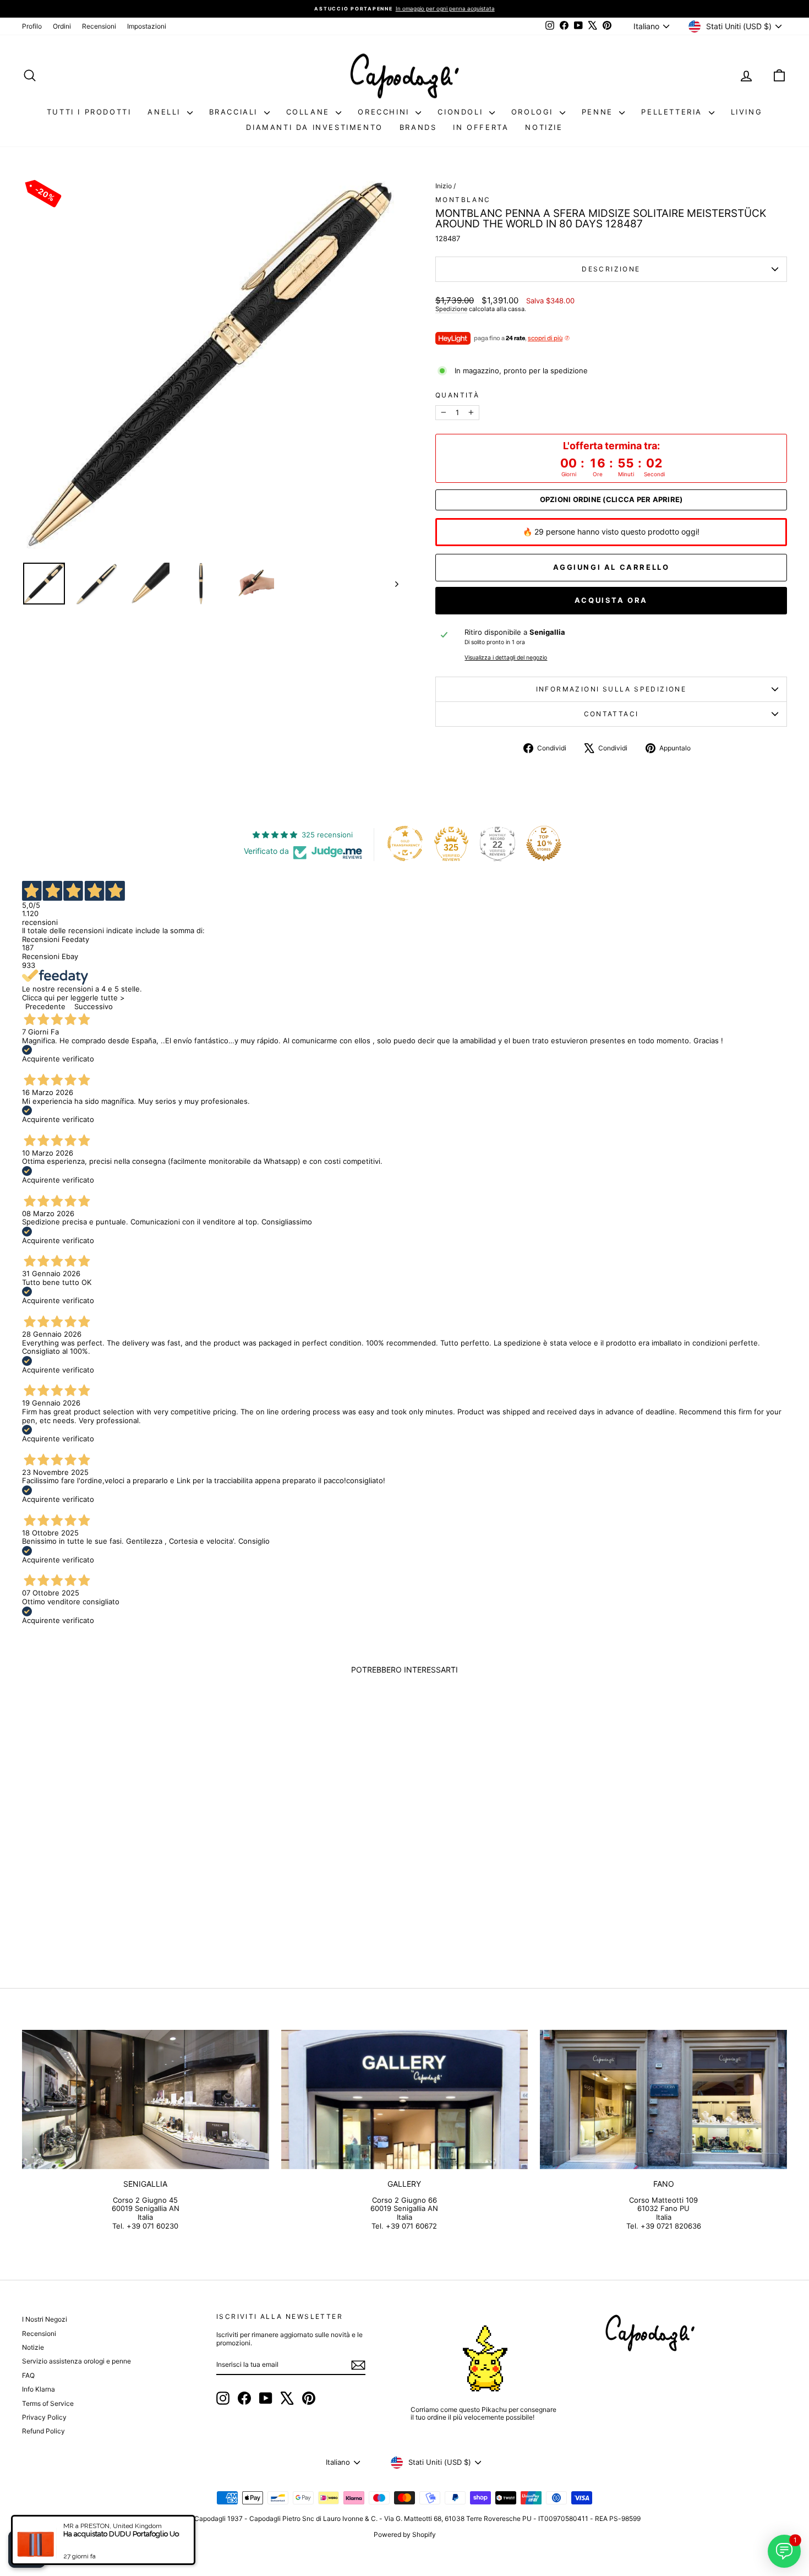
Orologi (534, 112)
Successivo (94, 1006)
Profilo (32, 26)
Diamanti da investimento (314, 127)
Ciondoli (462, 112)
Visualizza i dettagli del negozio (506, 658)
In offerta (481, 127)
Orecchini (385, 112)
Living (747, 112)
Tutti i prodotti (89, 112)
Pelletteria (673, 112)
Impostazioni (147, 26)
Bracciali (235, 112)
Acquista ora (611, 600)
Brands (418, 127)
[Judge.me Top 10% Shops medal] (544, 843)
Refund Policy (43, 2431)
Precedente (45, 1006)
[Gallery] (405, 2099)
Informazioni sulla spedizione (611, 689)
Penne (599, 112)
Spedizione (451, 309)
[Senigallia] (146, 2099)
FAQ (28, 2375)
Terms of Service (48, 2403)
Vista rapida (113, 1872)
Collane (310, 112)
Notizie (544, 127)
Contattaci (611, 714)
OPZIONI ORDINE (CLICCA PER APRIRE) (611, 500)
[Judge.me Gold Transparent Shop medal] (405, 843)
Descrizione (611, 269)
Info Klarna (39, 2389)
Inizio (444, 186)
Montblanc (463, 200)
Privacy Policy (44, 2417)
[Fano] (663, 2099)
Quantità (457, 395)
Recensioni (99, 26)
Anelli (166, 112)
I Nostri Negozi (45, 2319)
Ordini (62, 26)
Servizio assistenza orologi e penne (76, 2361)
